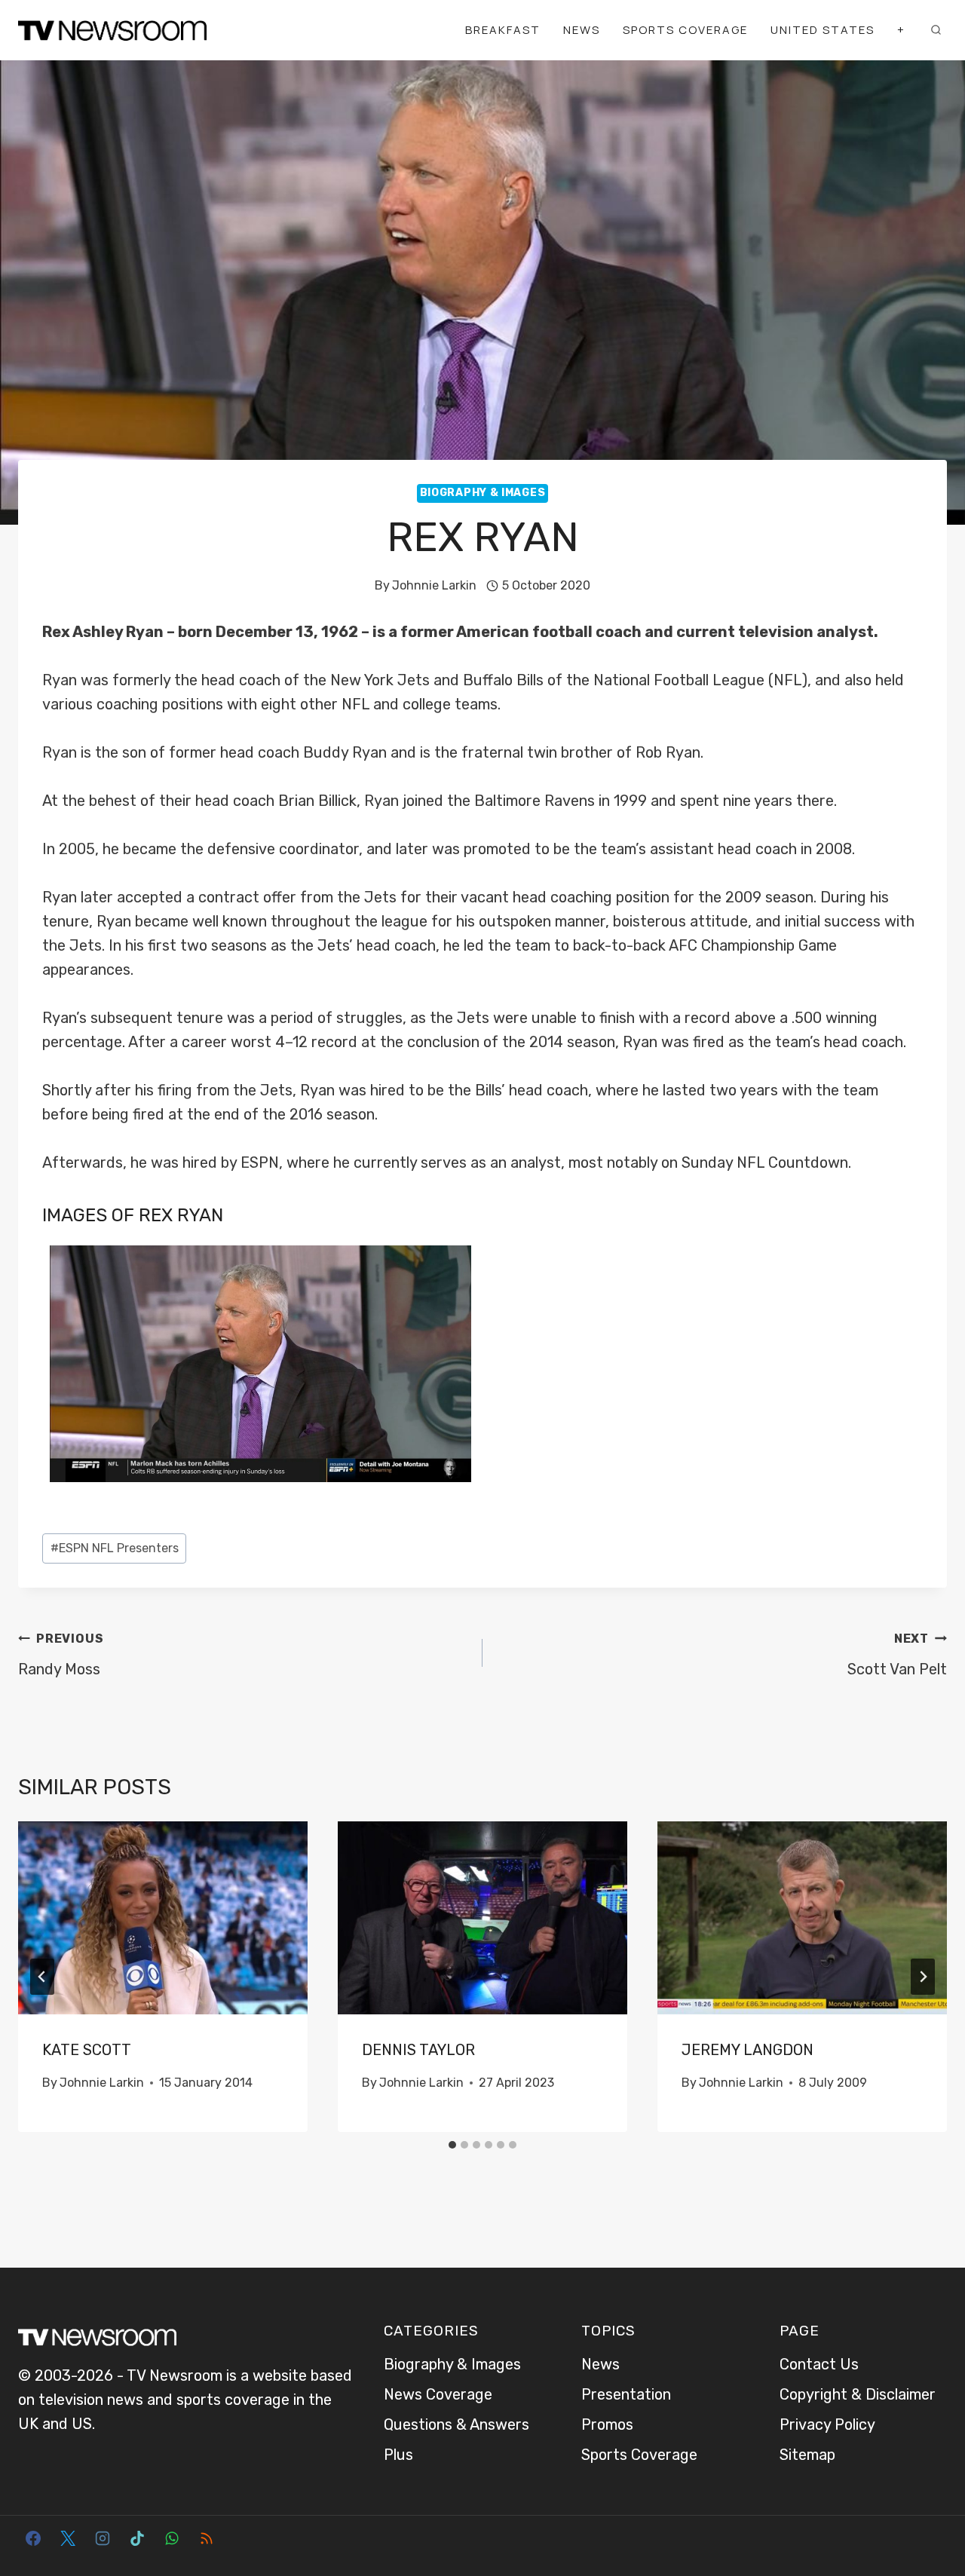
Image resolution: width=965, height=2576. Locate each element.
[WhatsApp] (172, 2538)
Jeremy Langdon (747, 2050)
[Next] (923, 1977)
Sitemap (807, 2455)
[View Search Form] (936, 30)
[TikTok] (137, 2538)
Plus (398, 2455)
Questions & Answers (456, 2424)
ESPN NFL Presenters (115, 1548)
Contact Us (819, 2364)
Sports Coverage (685, 30)
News (582, 30)
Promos (607, 2424)
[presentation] (163, 1918)
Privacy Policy (827, 2424)
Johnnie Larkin (434, 585)
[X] (68, 2538)
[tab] (452, 2145)
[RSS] (207, 2538)
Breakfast (503, 30)
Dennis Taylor (418, 2050)
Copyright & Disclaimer (858, 2394)
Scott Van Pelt (897, 1655)
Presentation (626, 2394)
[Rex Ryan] (260, 1364)
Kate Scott (87, 2050)
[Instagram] (103, 2538)
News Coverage (438, 2394)
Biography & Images (483, 493)
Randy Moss (61, 1655)
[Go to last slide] (42, 1977)
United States (823, 30)
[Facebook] (33, 2538)
